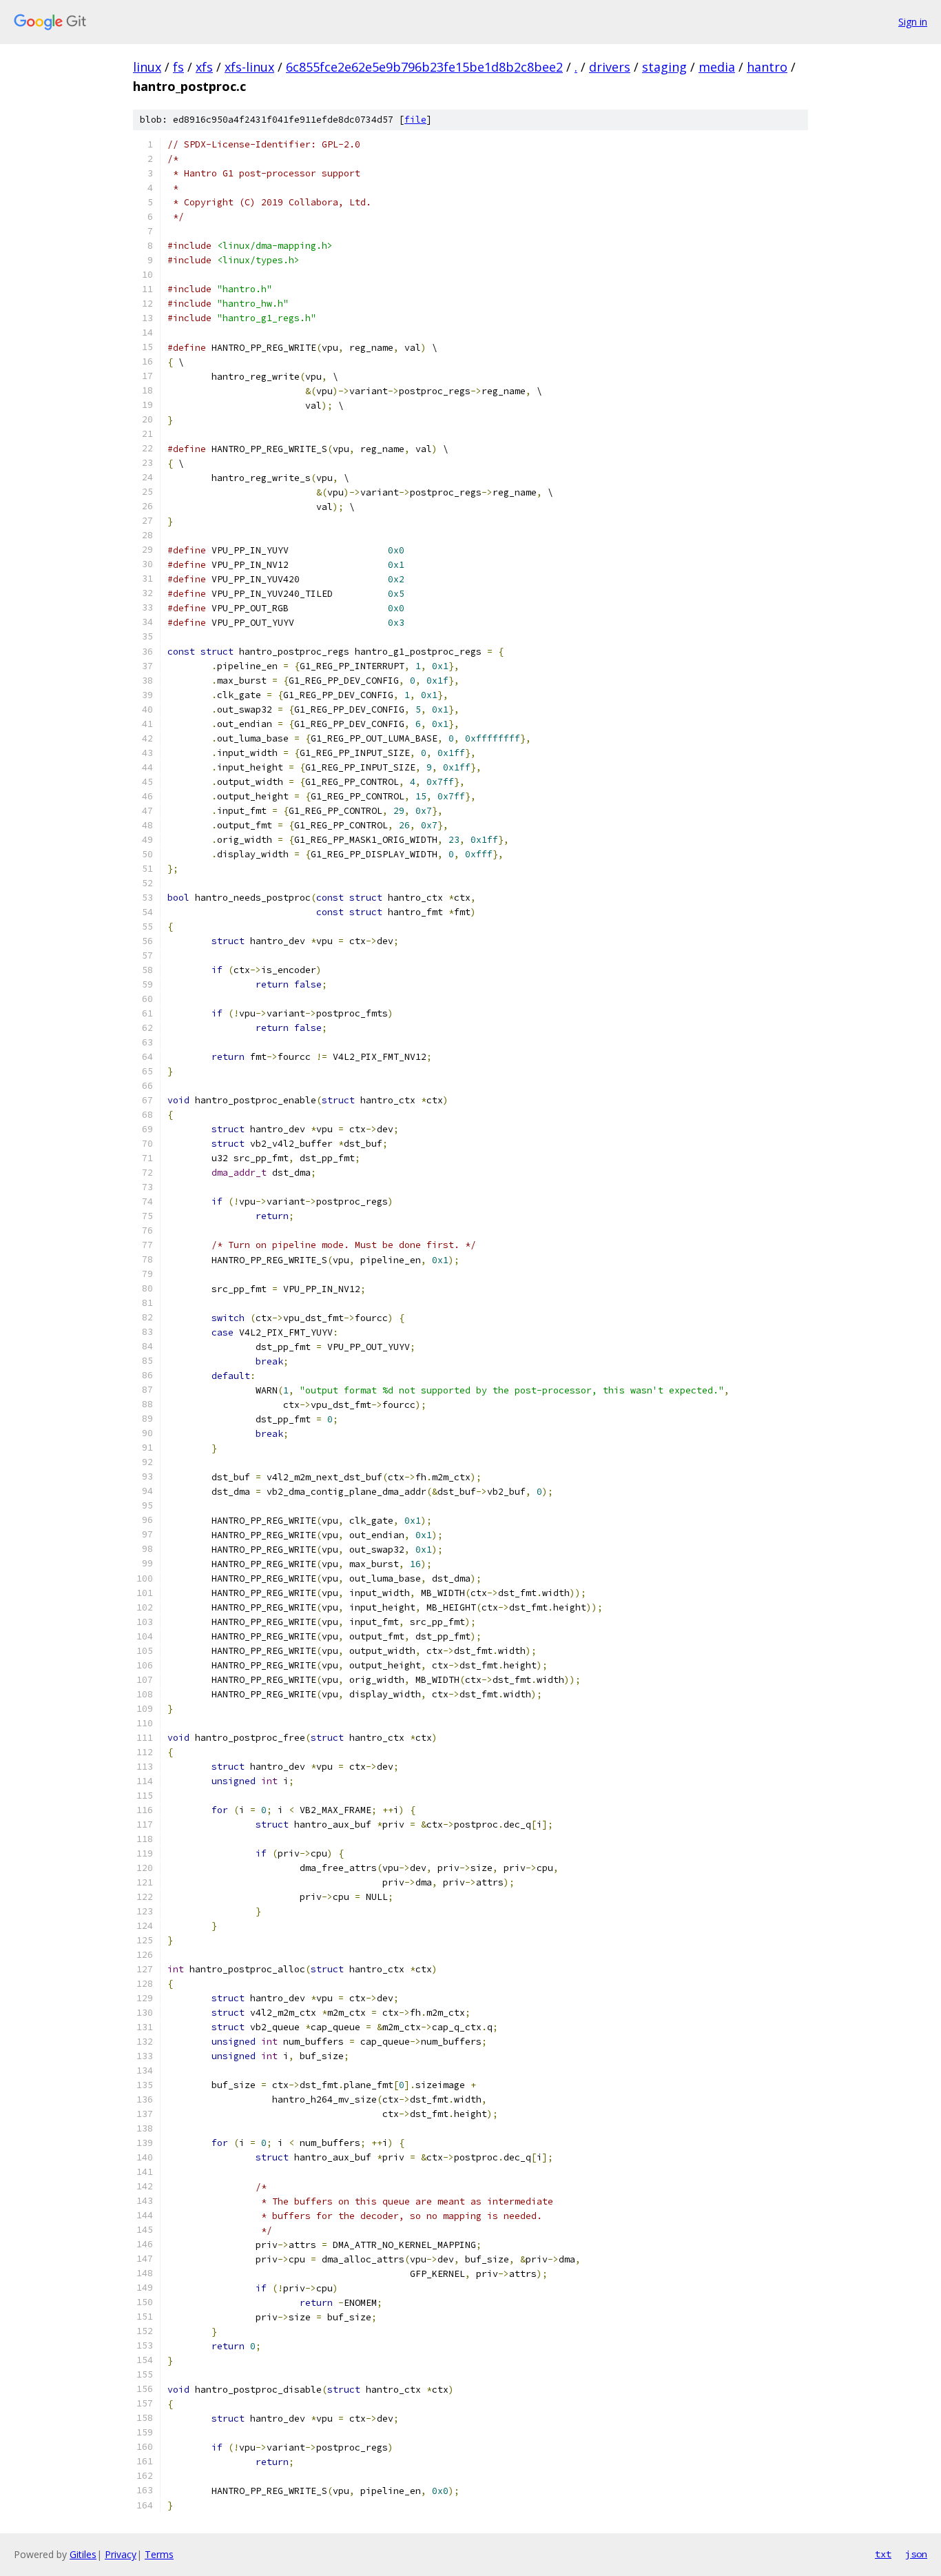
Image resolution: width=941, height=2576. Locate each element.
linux (147, 67)
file (415, 120)
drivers (610, 67)
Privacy (121, 2554)
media (717, 67)
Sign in (913, 22)
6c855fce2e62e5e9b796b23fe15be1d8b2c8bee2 (424, 67)
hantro (767, 67)
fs (178, 67)
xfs (204, 67)
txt (883, 2554)
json (916, 2554)
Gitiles (83, 2554)
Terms (159, 2554)
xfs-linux (249, 67)
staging (664, 67)
